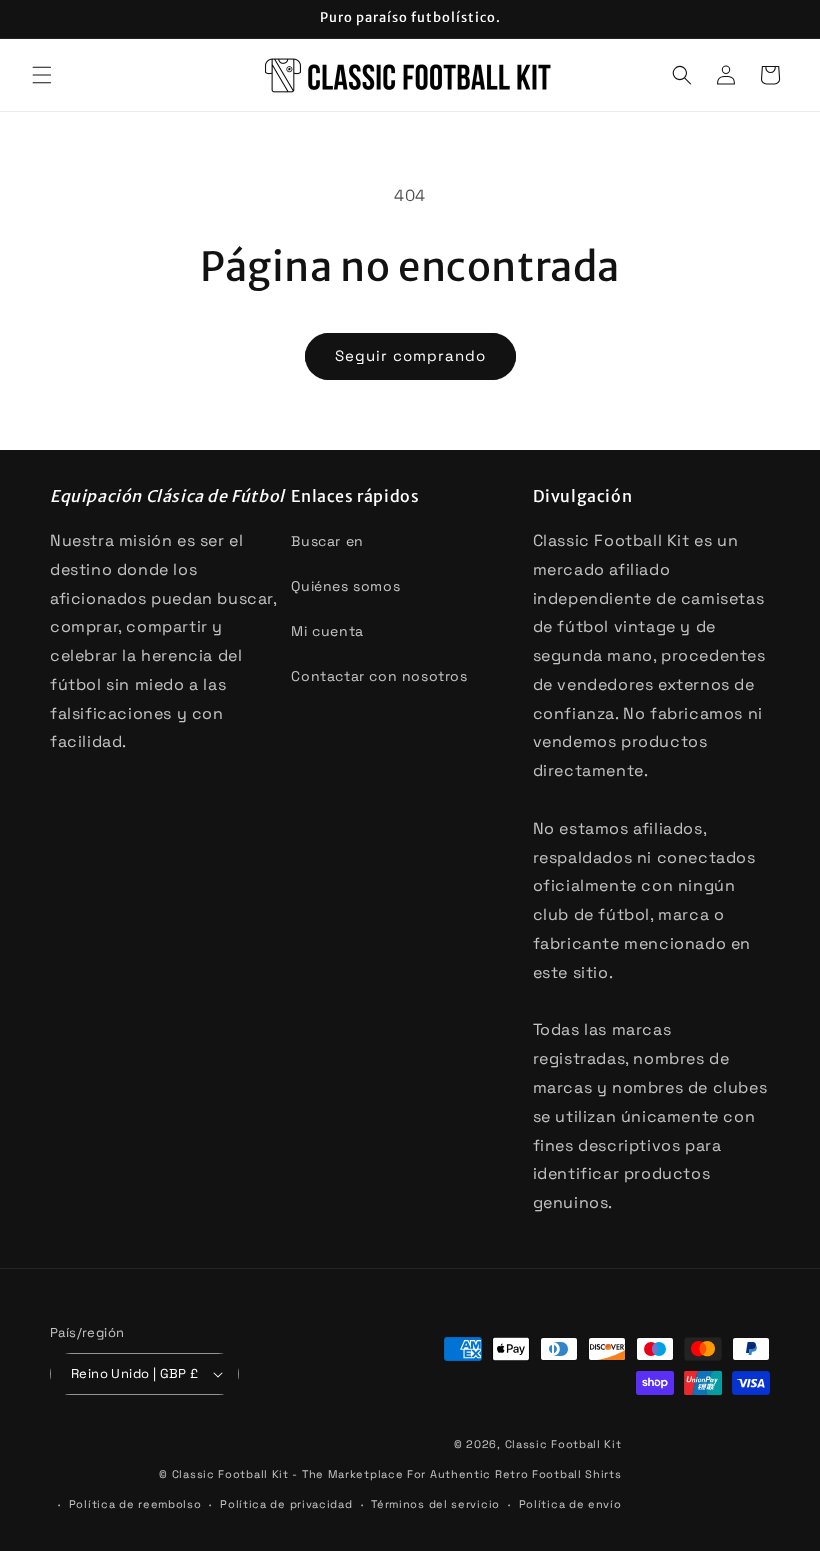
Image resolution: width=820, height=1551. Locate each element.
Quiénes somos (345, 586)
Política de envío (570, 1504)
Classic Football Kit (563, 1444)
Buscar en (327, 541)
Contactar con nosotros (379, 676)
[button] (42, 75)
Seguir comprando (410, 355)
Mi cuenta (327, 631)
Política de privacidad (286, 1504)
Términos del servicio (435, 1504)
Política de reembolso (135, 1504)
